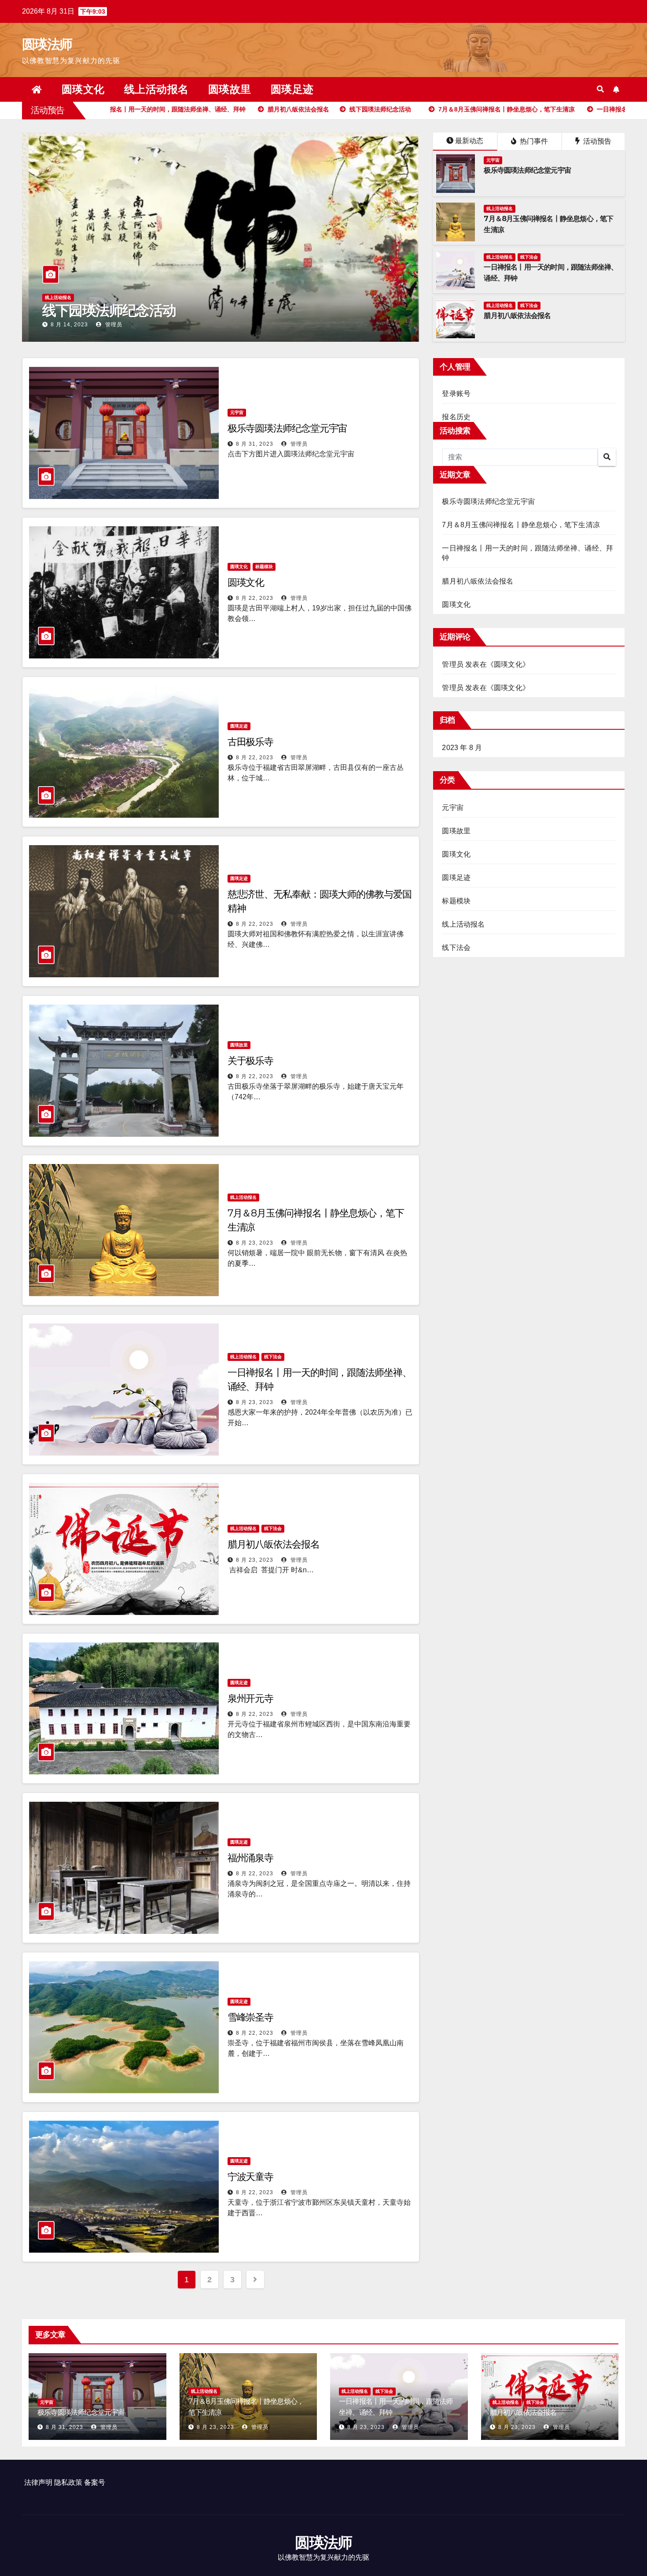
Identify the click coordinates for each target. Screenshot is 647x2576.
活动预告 (596, 141)
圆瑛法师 (47, 44)
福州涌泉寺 (251, 1858)
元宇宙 (493, 160)
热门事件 (533, 141)
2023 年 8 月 (462, 748)
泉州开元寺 (251, 1698)
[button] (600, 89)
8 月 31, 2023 (255, 444)
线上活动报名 (156, 89)
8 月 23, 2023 (69, 325)
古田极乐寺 (251, 742)
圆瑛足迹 (292, 89)
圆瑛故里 (230, 89)
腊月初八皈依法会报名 (517, 316)
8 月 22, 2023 (255, 598)
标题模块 (264, 567)
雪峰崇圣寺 (251, 2017)
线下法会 (529, 257)
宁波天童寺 (251, 2177)
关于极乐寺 (251, 1061)
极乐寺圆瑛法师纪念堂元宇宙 (527, 170)
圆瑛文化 (83, 89)
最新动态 (469, 141)
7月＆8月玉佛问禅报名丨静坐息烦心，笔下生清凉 (193, 310)
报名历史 (456, 417)
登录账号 (456, 394)
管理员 (113, 325)
